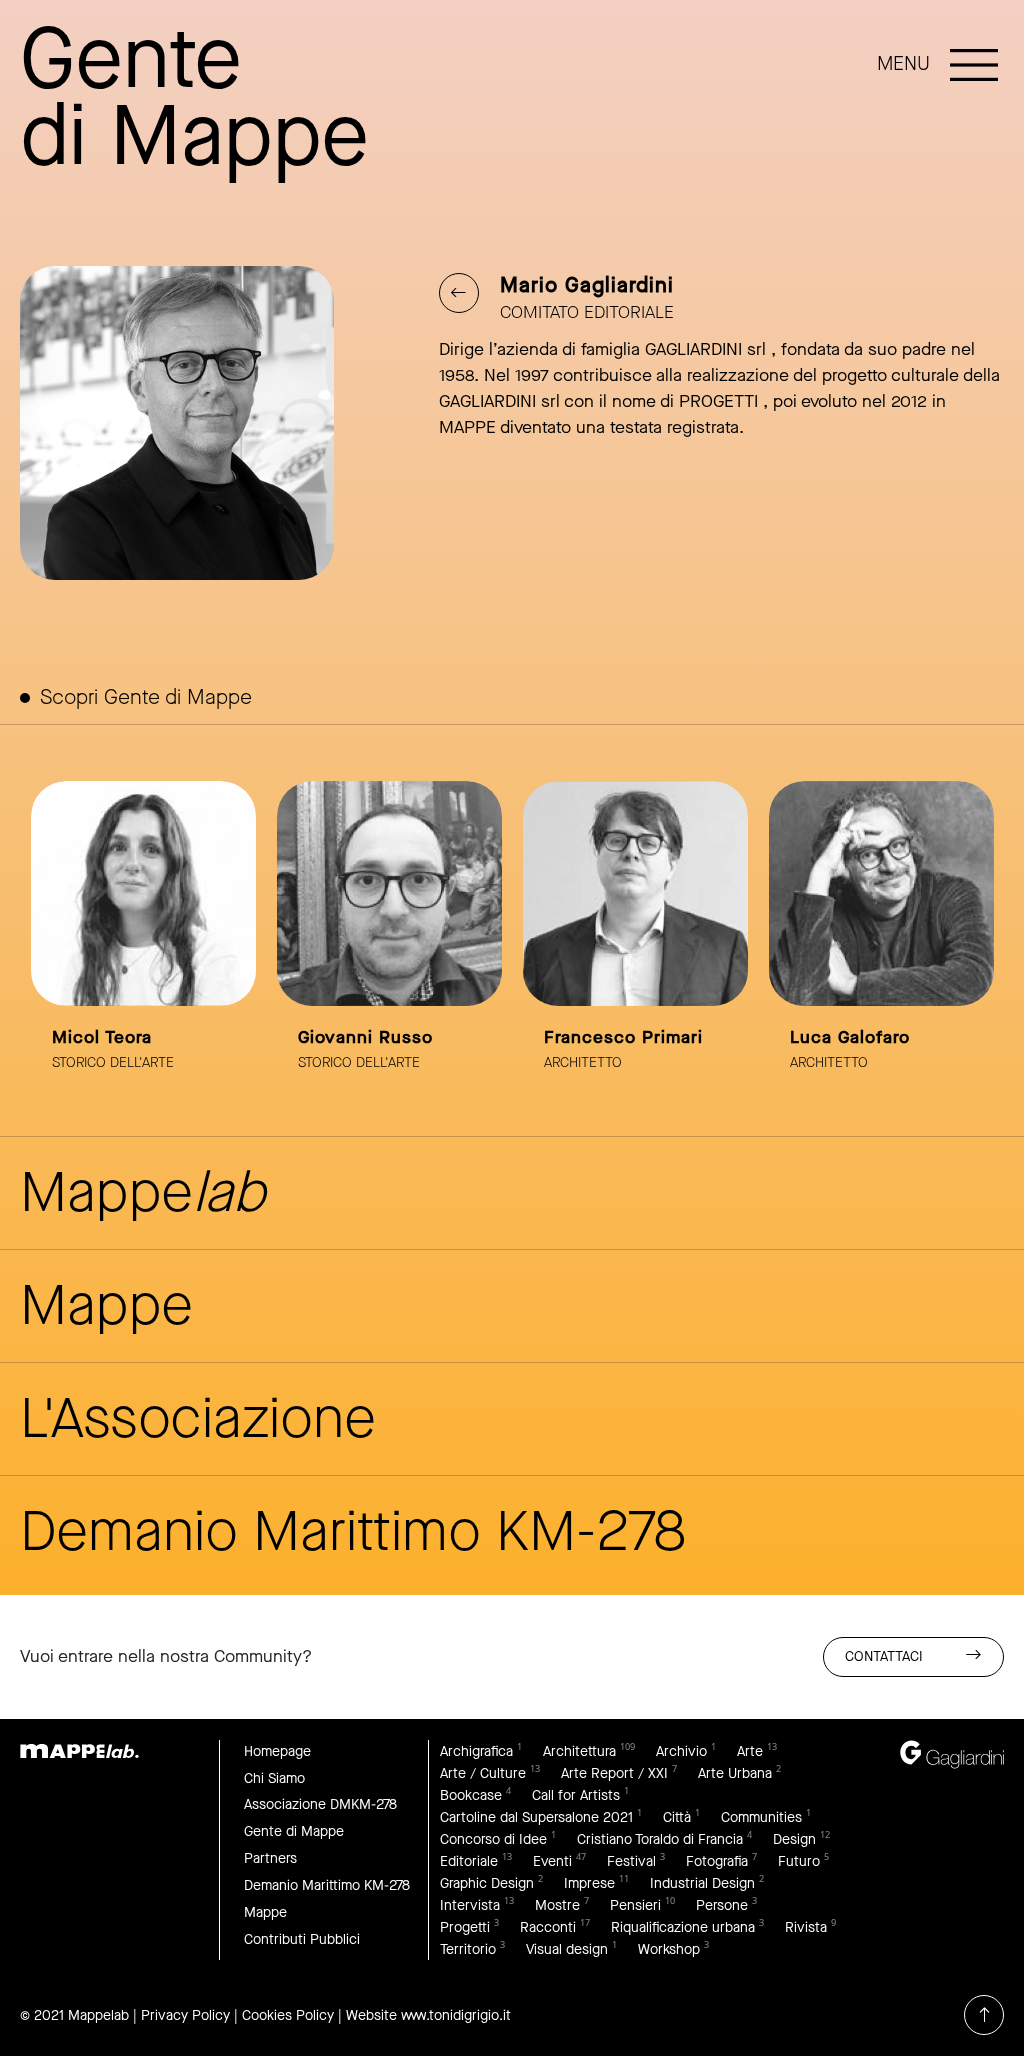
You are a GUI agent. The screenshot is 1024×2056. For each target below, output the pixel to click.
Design (794, 1839)
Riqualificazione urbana (683, 1927)
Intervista (470, 1905)
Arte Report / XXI (614, 1773)
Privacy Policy (185, 2015)
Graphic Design (487, 1883)
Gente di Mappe (294, 1831)
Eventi (552, 1861)
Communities (761, 1817)
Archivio (681, 1751)
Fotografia (717, 1861)
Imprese (589, 1883)
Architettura (579, 1751)
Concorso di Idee (493, 1839)
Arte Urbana (735, 1773)
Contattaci (884, 1656)
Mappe (265, 1912)
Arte (750, 1751)
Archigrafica (476, 1751)
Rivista (806, 1927)
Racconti (548, 1927)
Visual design (567, 1949)
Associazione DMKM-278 (320, 1804)
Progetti (465, 1927)
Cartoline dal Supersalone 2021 (536, 1817)
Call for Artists (576, 1795)
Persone (722, 1905)
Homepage (277, 1751)
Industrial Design (702, 1883)
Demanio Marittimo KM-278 (327, 1885)
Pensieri (635, 1905)
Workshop (669, 1949)
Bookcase (471, 1795)
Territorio (468, 1949)
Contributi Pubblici (302, 1939)
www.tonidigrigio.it (456, 2015)
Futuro (799, 1861)
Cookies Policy (288, 2015)
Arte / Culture (483, 1773)
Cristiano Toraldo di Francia (660, 1839)
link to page (143, 937)
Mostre (557, 1905)
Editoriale (469, 1861)
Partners (270, 1858)
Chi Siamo (274, 1778)
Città (677, 1817)
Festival (631, 1861)
